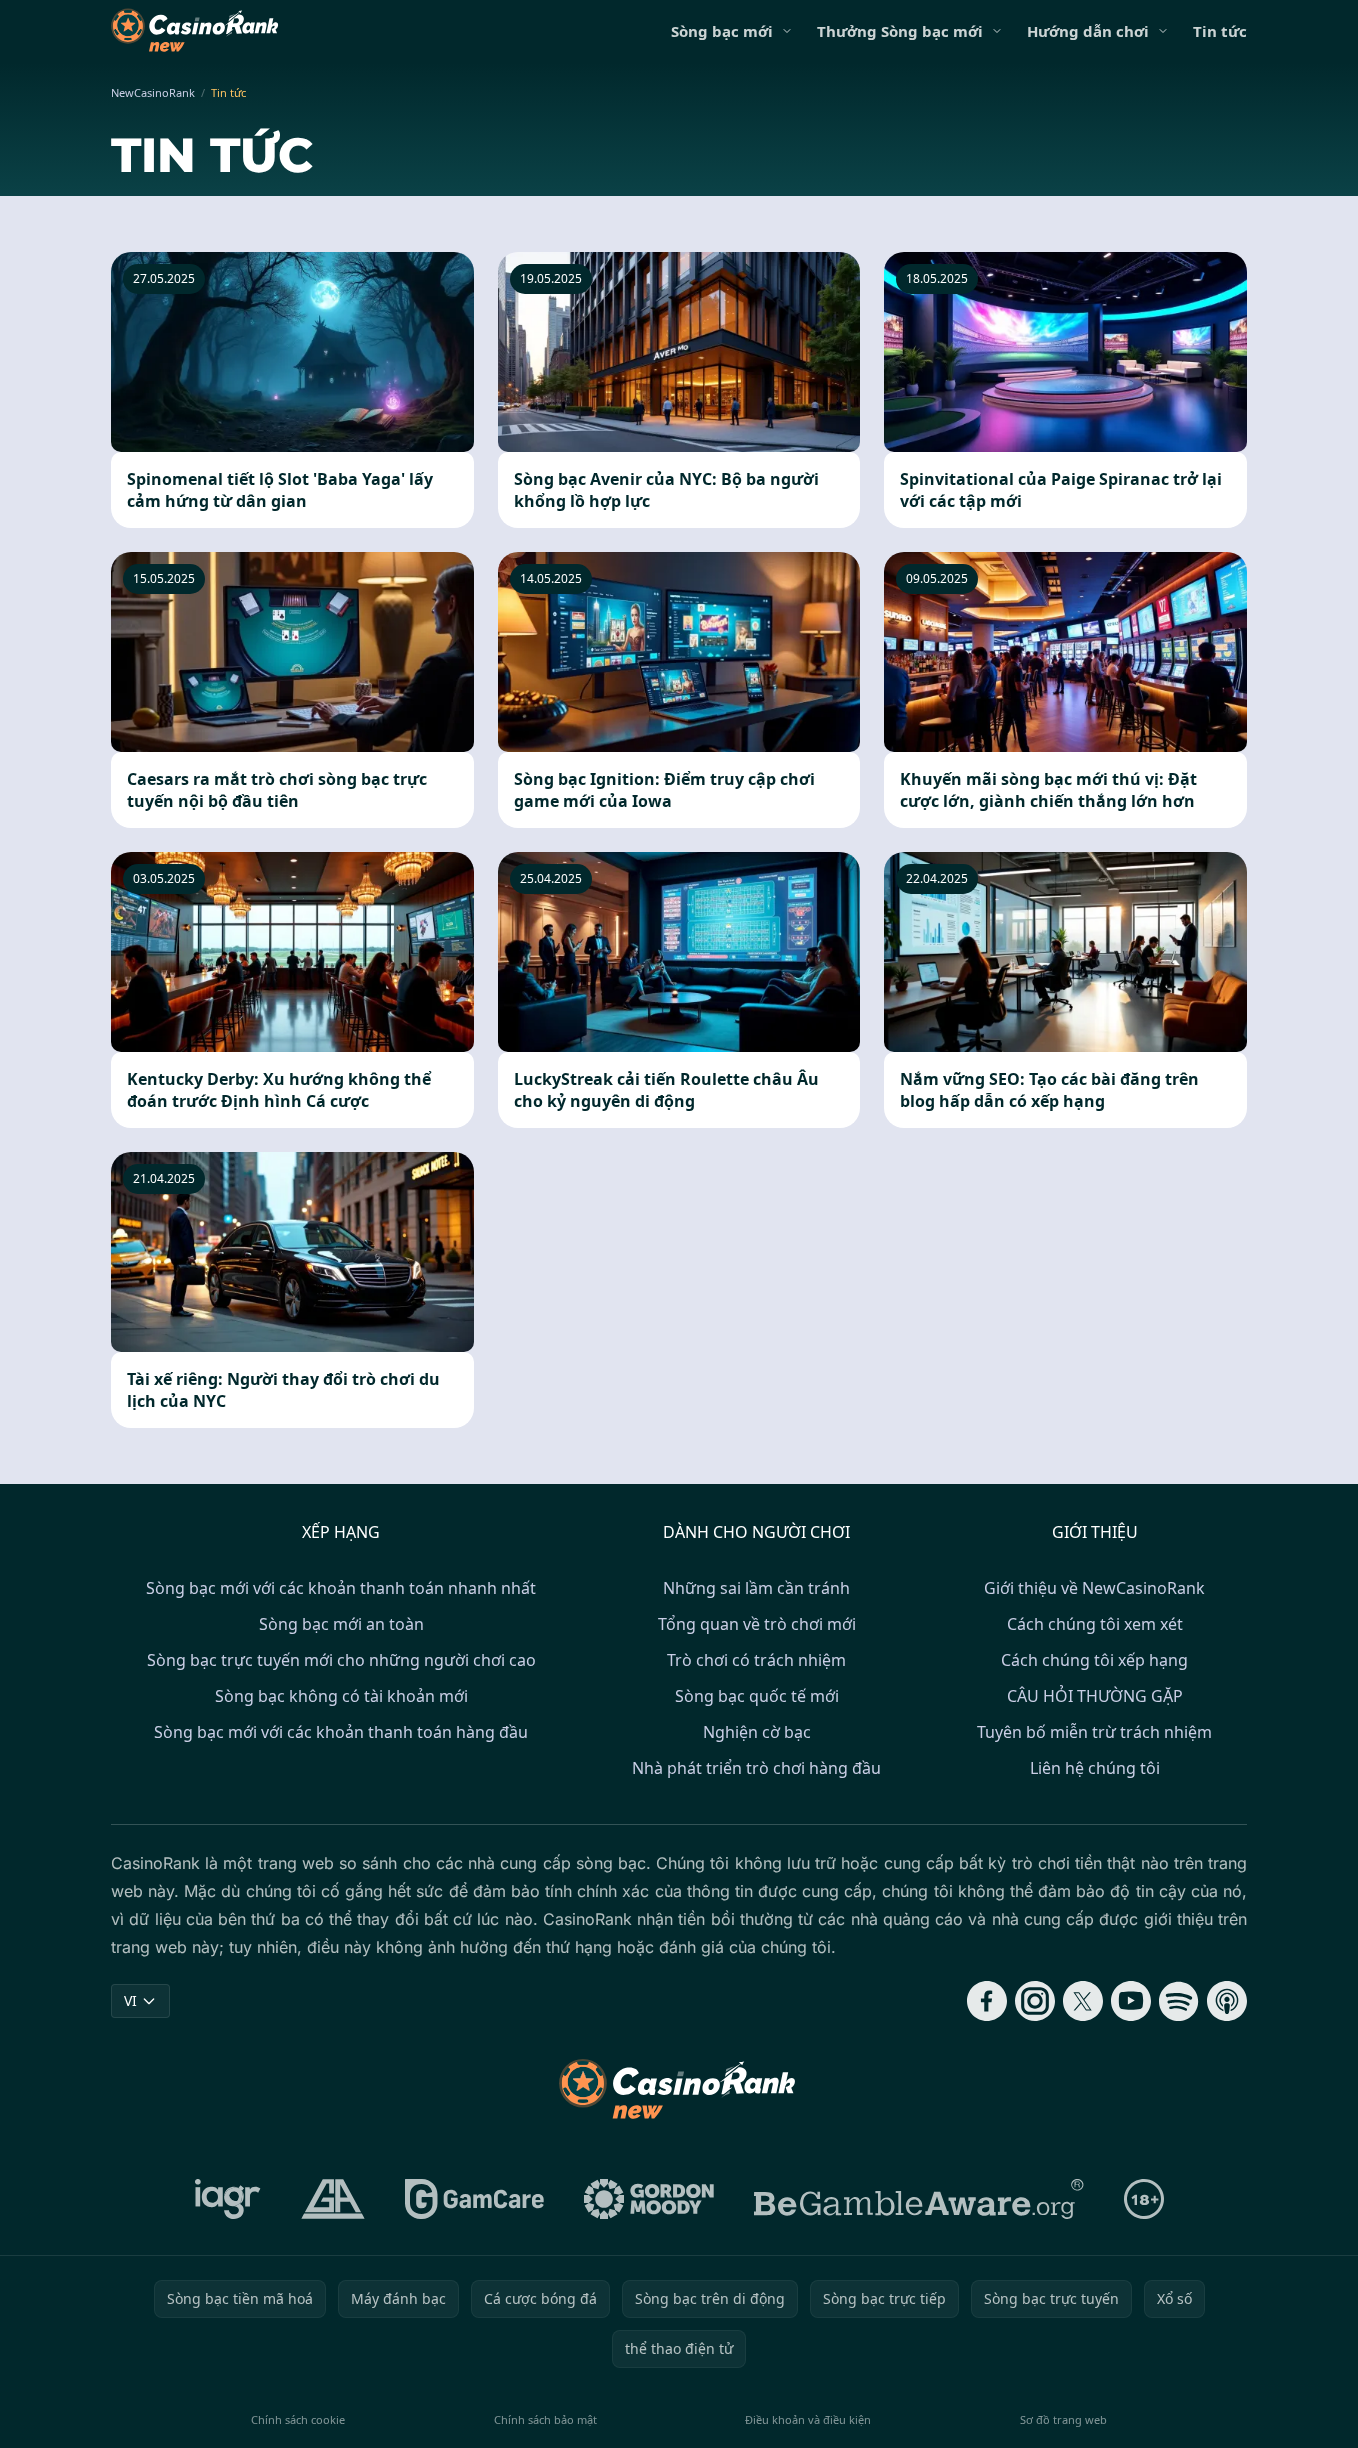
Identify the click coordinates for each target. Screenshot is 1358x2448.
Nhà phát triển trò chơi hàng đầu (756, 1768)
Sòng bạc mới (722, 31)
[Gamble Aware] (919, 2199)
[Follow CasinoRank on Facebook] (987, 2001)
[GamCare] (474, 2199)
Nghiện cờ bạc (757, 1732)
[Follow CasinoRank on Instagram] (1035, 2001)
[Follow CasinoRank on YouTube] (1131, 2001)
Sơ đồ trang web (1063, 2419)
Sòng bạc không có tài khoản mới (341, 1696)
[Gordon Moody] (649, 2199)
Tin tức (1220, 31)
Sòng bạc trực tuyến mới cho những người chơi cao (341, 1660)
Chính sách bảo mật (545, 2419)
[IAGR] (228, 2199)
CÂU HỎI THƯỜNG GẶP (1095, 1696)
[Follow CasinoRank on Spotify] (1179, 2001)
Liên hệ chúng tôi (1095, 1768)
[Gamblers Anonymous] (333, 2199)
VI (130, 2000)
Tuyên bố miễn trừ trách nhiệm (1094, 1732)
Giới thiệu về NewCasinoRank (1094, 1588)
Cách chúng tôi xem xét (1095, 1624)
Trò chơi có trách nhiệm (756, 1660)
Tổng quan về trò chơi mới (757, 1624)
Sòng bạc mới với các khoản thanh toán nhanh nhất (341, 1588)
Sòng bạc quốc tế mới (757, 1696)
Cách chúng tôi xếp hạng (1094, 1660)
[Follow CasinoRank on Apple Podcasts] (1227, 2001)
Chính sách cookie (298, 2419)
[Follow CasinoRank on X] (1083, 2001)
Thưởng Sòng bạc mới (900, 31)
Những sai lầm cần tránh (756, 1588)
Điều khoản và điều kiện (808, 2419)
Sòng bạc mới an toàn (341, 1624)
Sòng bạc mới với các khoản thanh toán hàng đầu (341, 1732)
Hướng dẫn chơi (1088, 31)
